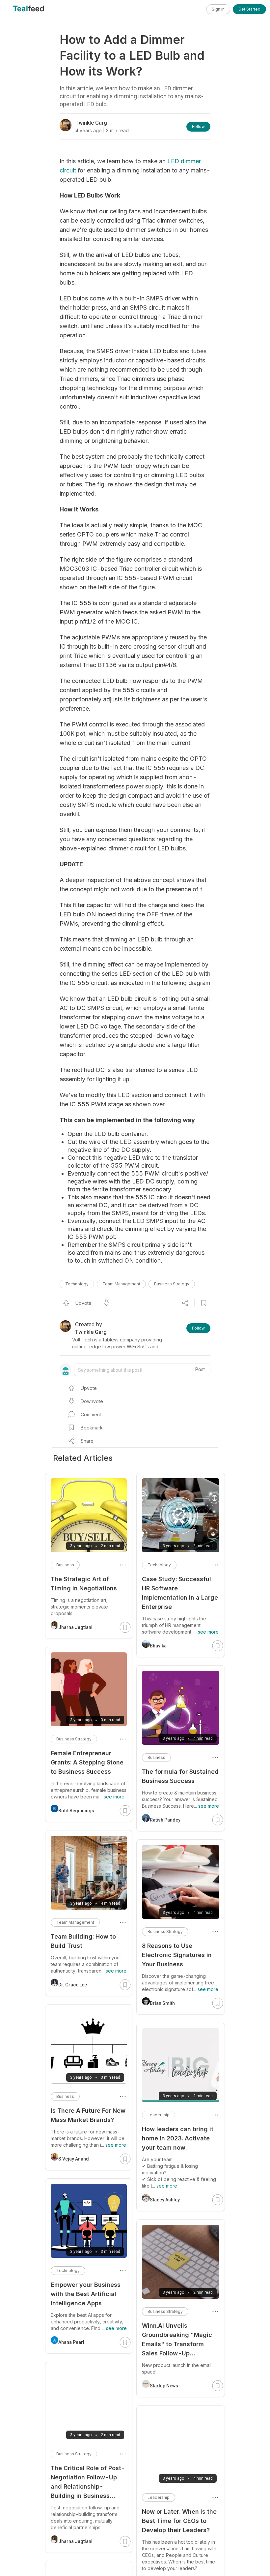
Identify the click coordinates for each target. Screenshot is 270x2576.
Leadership (159, 2115)
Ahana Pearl (71, 2342)
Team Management (121, 1284)
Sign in (218, 9)
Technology (77, 1284)
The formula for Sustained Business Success (180, 1776)
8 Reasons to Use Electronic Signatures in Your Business (177, 1955)
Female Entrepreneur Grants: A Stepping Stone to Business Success (87, 1762)
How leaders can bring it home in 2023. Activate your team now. (178, 2138)
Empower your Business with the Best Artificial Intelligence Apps (86, 2294)
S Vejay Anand (74, 2159)
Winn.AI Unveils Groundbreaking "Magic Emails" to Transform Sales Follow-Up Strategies (177, 2340)
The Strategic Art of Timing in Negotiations (84, 1584)
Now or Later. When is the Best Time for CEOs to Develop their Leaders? (179, 2521)
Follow (198, 126)
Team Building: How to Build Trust (83, 1941)
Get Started (249, 9)
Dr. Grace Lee (73, 1985)
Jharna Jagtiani (75, 1627)
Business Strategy (172, 1284)
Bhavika (158, 1646)
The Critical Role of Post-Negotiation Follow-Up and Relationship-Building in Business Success (88, 2483)
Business (156, 1757)
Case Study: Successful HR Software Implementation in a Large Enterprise (180, 1593)
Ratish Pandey (165, 1820)
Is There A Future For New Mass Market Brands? (88, 2115)
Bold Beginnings (76, 1811)
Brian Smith (162, 2003)
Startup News (164, 2386)
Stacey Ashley (165, 2200)
